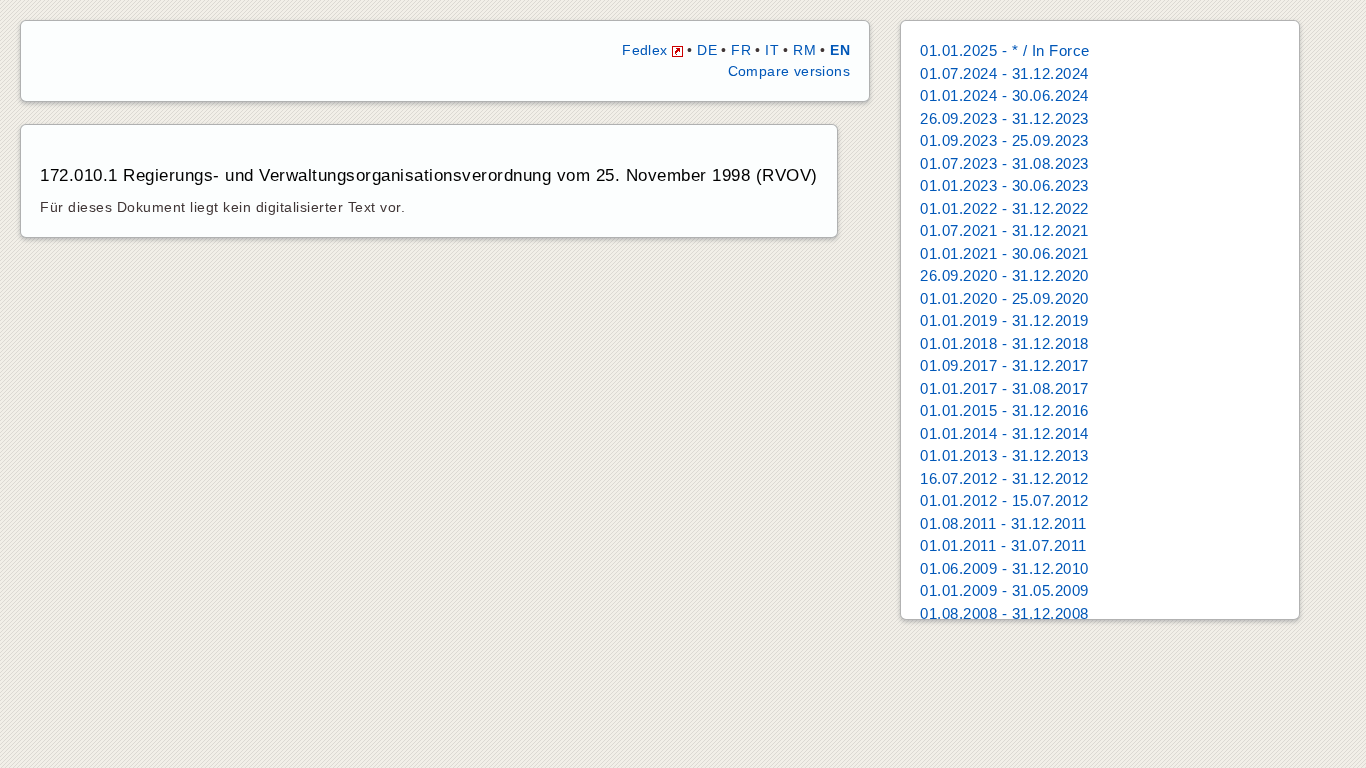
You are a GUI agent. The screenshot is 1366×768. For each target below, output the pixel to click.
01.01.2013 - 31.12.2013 (1004, 455)
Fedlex (647, 50)
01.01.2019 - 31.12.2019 (1004, 320)
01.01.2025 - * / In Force (1005, 50)
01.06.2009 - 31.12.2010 (1004, 568)
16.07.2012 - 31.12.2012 (1004, 478)
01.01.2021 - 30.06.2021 (1004, 253)
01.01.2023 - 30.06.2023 (1004, 185)
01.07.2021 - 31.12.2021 (1004, 230)
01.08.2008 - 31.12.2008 (1004, 613)
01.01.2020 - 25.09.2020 (1004, 298)
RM (804, 50)
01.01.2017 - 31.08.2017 (1004, 388)
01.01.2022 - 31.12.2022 (1004, 208)
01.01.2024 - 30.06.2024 (1004, 95)
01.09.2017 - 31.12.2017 (1004, 365)
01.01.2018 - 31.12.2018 (1004, 343)
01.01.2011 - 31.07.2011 (1003, 545)
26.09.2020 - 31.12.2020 (1004, 275)
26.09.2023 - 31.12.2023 (1004, 118)
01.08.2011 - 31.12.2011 (1003, 523)
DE (707, 50)
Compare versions (789, 71)
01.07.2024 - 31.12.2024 (1004, 73)
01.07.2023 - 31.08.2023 (1004, 163)
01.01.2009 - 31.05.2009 (1004, 590)
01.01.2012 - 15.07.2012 (1004, 500)
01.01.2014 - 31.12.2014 (1004, 433)
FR (741, 50)
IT (772, 50)
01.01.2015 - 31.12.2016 (1004, 410)
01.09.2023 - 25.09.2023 (1004, 140)
